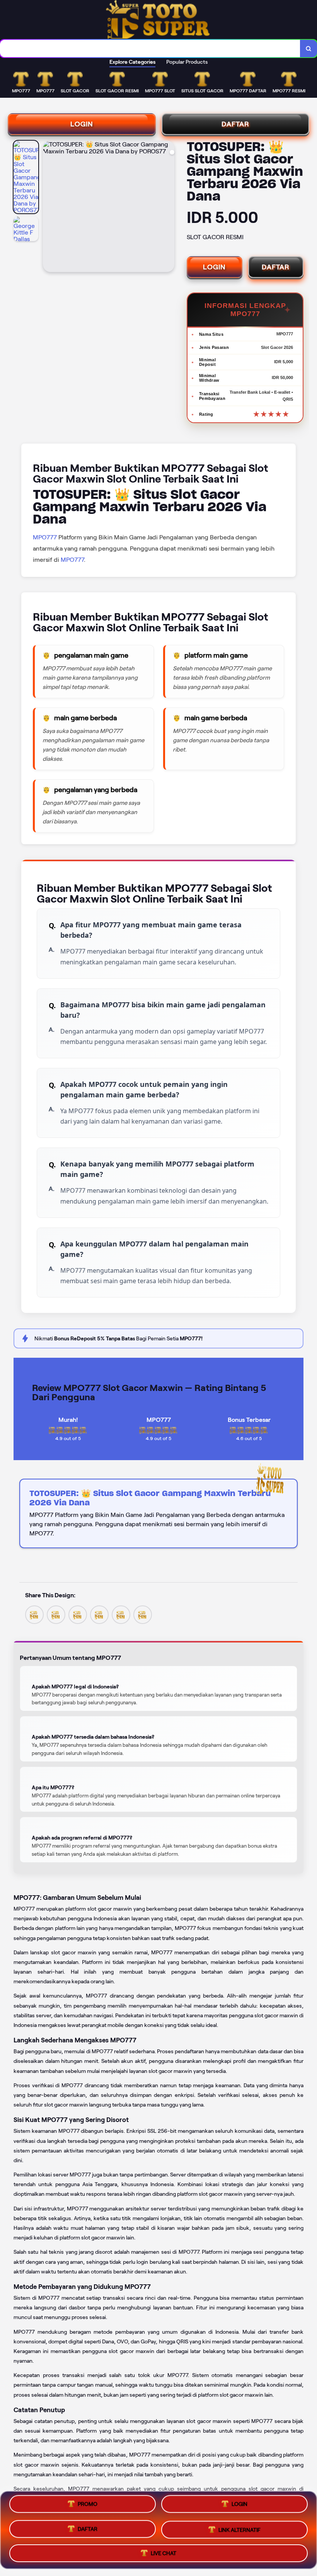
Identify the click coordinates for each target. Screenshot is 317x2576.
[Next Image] (168, 207)
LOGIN (82, 124)
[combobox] (150, 48)
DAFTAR (235, 124)
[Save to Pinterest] (99, 1614)
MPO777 (45, 537)
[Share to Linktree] (78, 1614)
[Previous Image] (49, 207)
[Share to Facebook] (56, 1614)
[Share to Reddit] (121, 1614)
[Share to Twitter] (34, 1614)
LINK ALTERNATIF (239, 2528)
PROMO (88, 2507)
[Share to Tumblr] (143, 1614)
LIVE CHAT (164, 2550)
